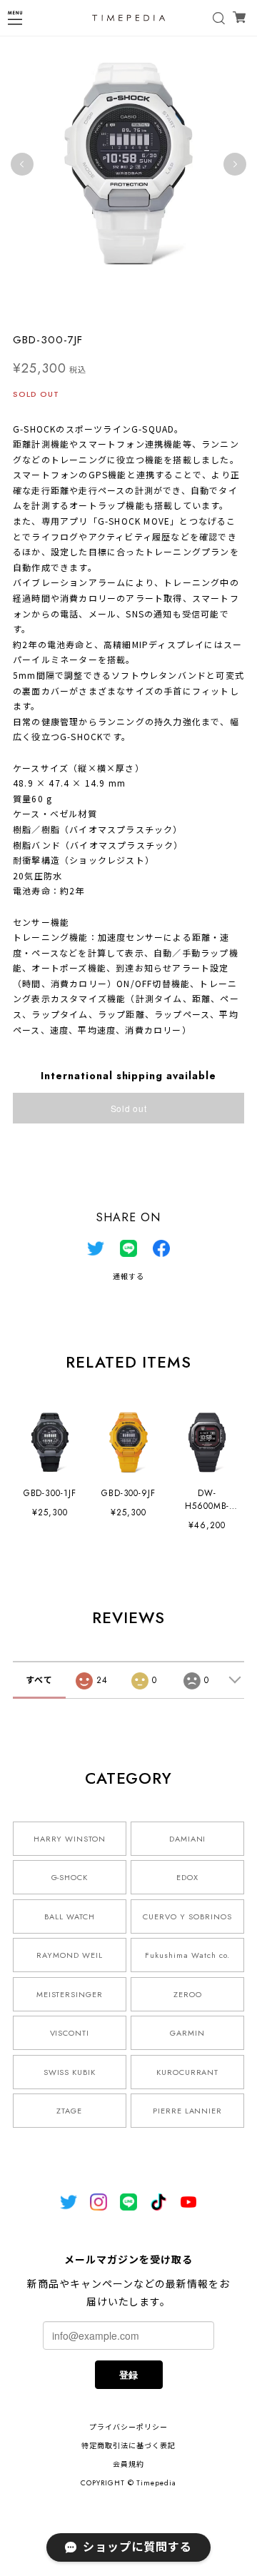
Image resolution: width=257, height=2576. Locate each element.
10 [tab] (193, 307)
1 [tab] (64, 307)
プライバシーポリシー (128, 2427)
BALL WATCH (70, 1916)
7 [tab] (150, 307)
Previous (22, 164)
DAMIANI (188, 1839)
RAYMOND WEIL (70, 1955)
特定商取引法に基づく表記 (128, 2446)
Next (235, 164)
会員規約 (128, 2464)
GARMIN (187, 2033)
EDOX (187, 1877)
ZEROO (188, 1994)
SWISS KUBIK (70, 2072)
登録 (128, 2374)
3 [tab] (93, 307)
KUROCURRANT (188, 2072)
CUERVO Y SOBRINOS (187, 1916)
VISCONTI (70, 2033)
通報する (128, 1277)
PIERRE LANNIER (187, 2111)
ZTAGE (69, 2111)
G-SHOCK (70, 1877)
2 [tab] (79, 307)
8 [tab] (164, 307)
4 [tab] (107, 307)
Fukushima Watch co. (187, 1955)
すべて (39, 1680)
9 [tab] (178, 307)
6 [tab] (136, 307)
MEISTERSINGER (70, 1994)
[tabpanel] (128, 164)
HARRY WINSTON (70, 1839)
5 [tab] (121, 307)
